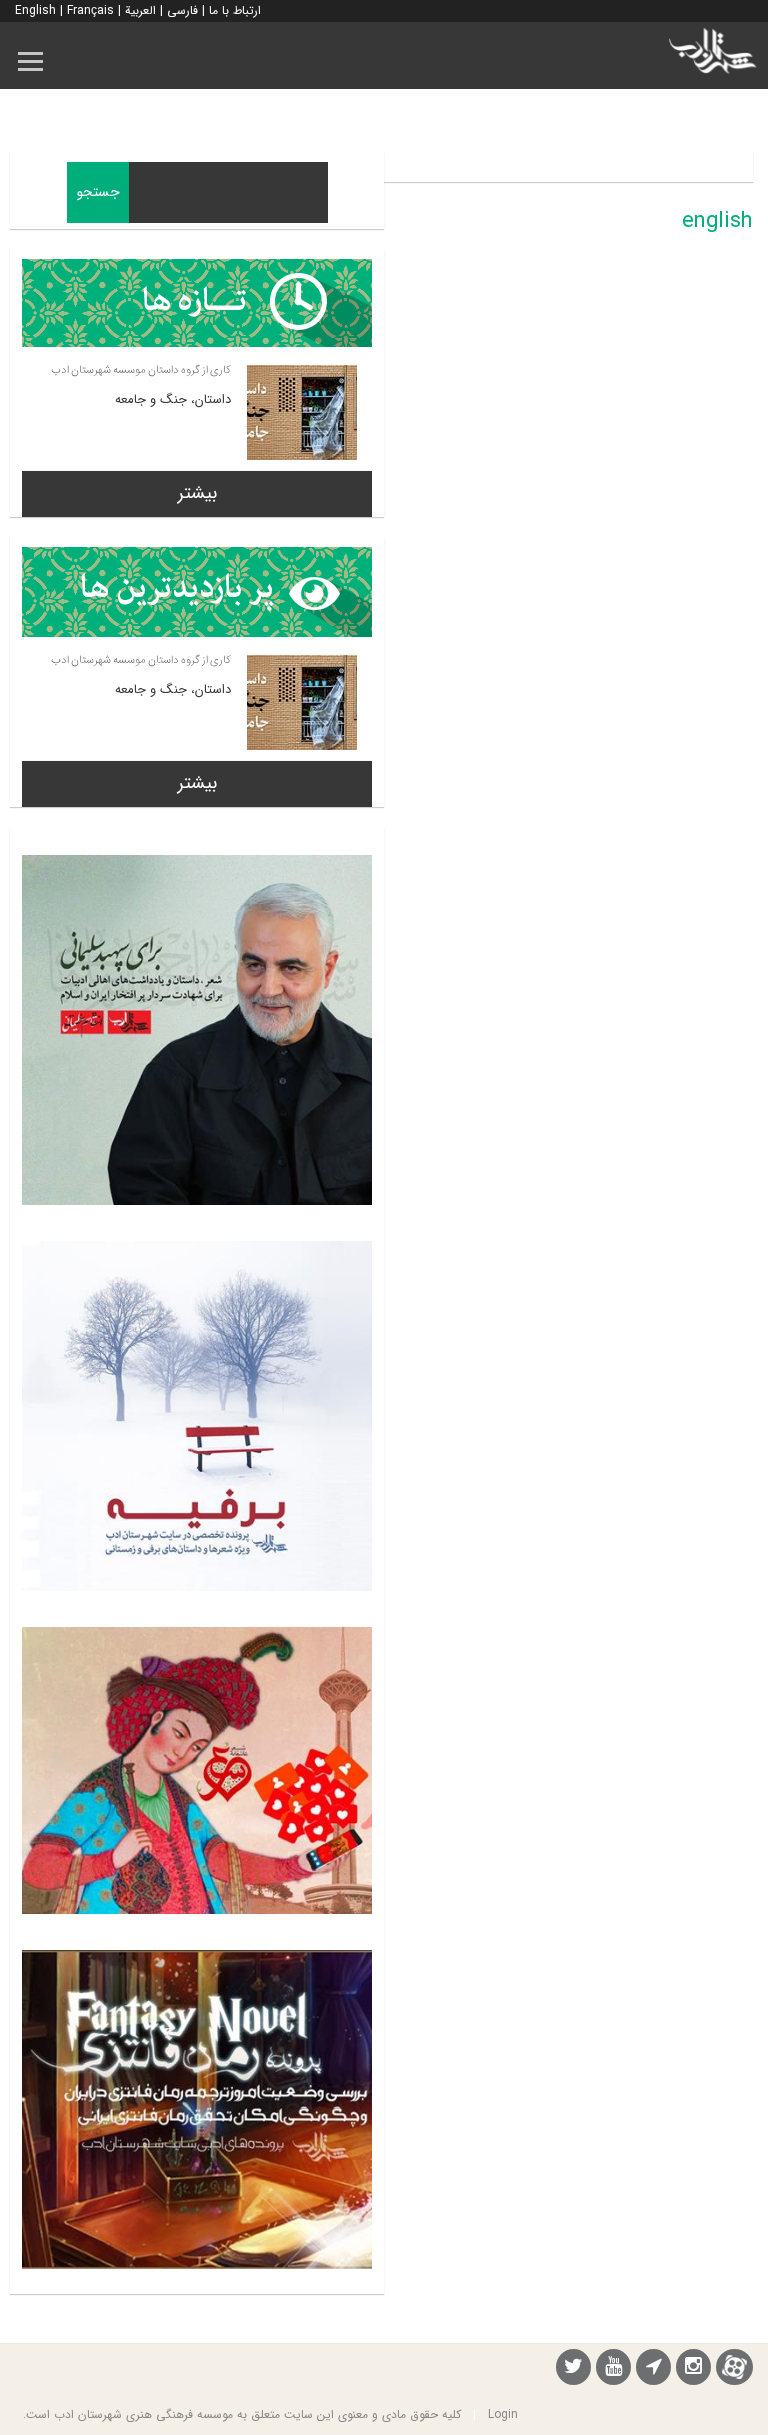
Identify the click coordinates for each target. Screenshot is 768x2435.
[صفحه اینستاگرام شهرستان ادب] (693, 2369)
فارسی (182, 10)
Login (503, 2414)
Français (90, 10)
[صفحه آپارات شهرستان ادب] (734, 2366)
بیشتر (197, 493)
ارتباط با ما (235, 10)
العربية (140, 10)
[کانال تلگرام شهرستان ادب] (653, 2369)
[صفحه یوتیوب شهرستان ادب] (613, 2369)
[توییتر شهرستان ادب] (573, 2369)
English (35, 10)
